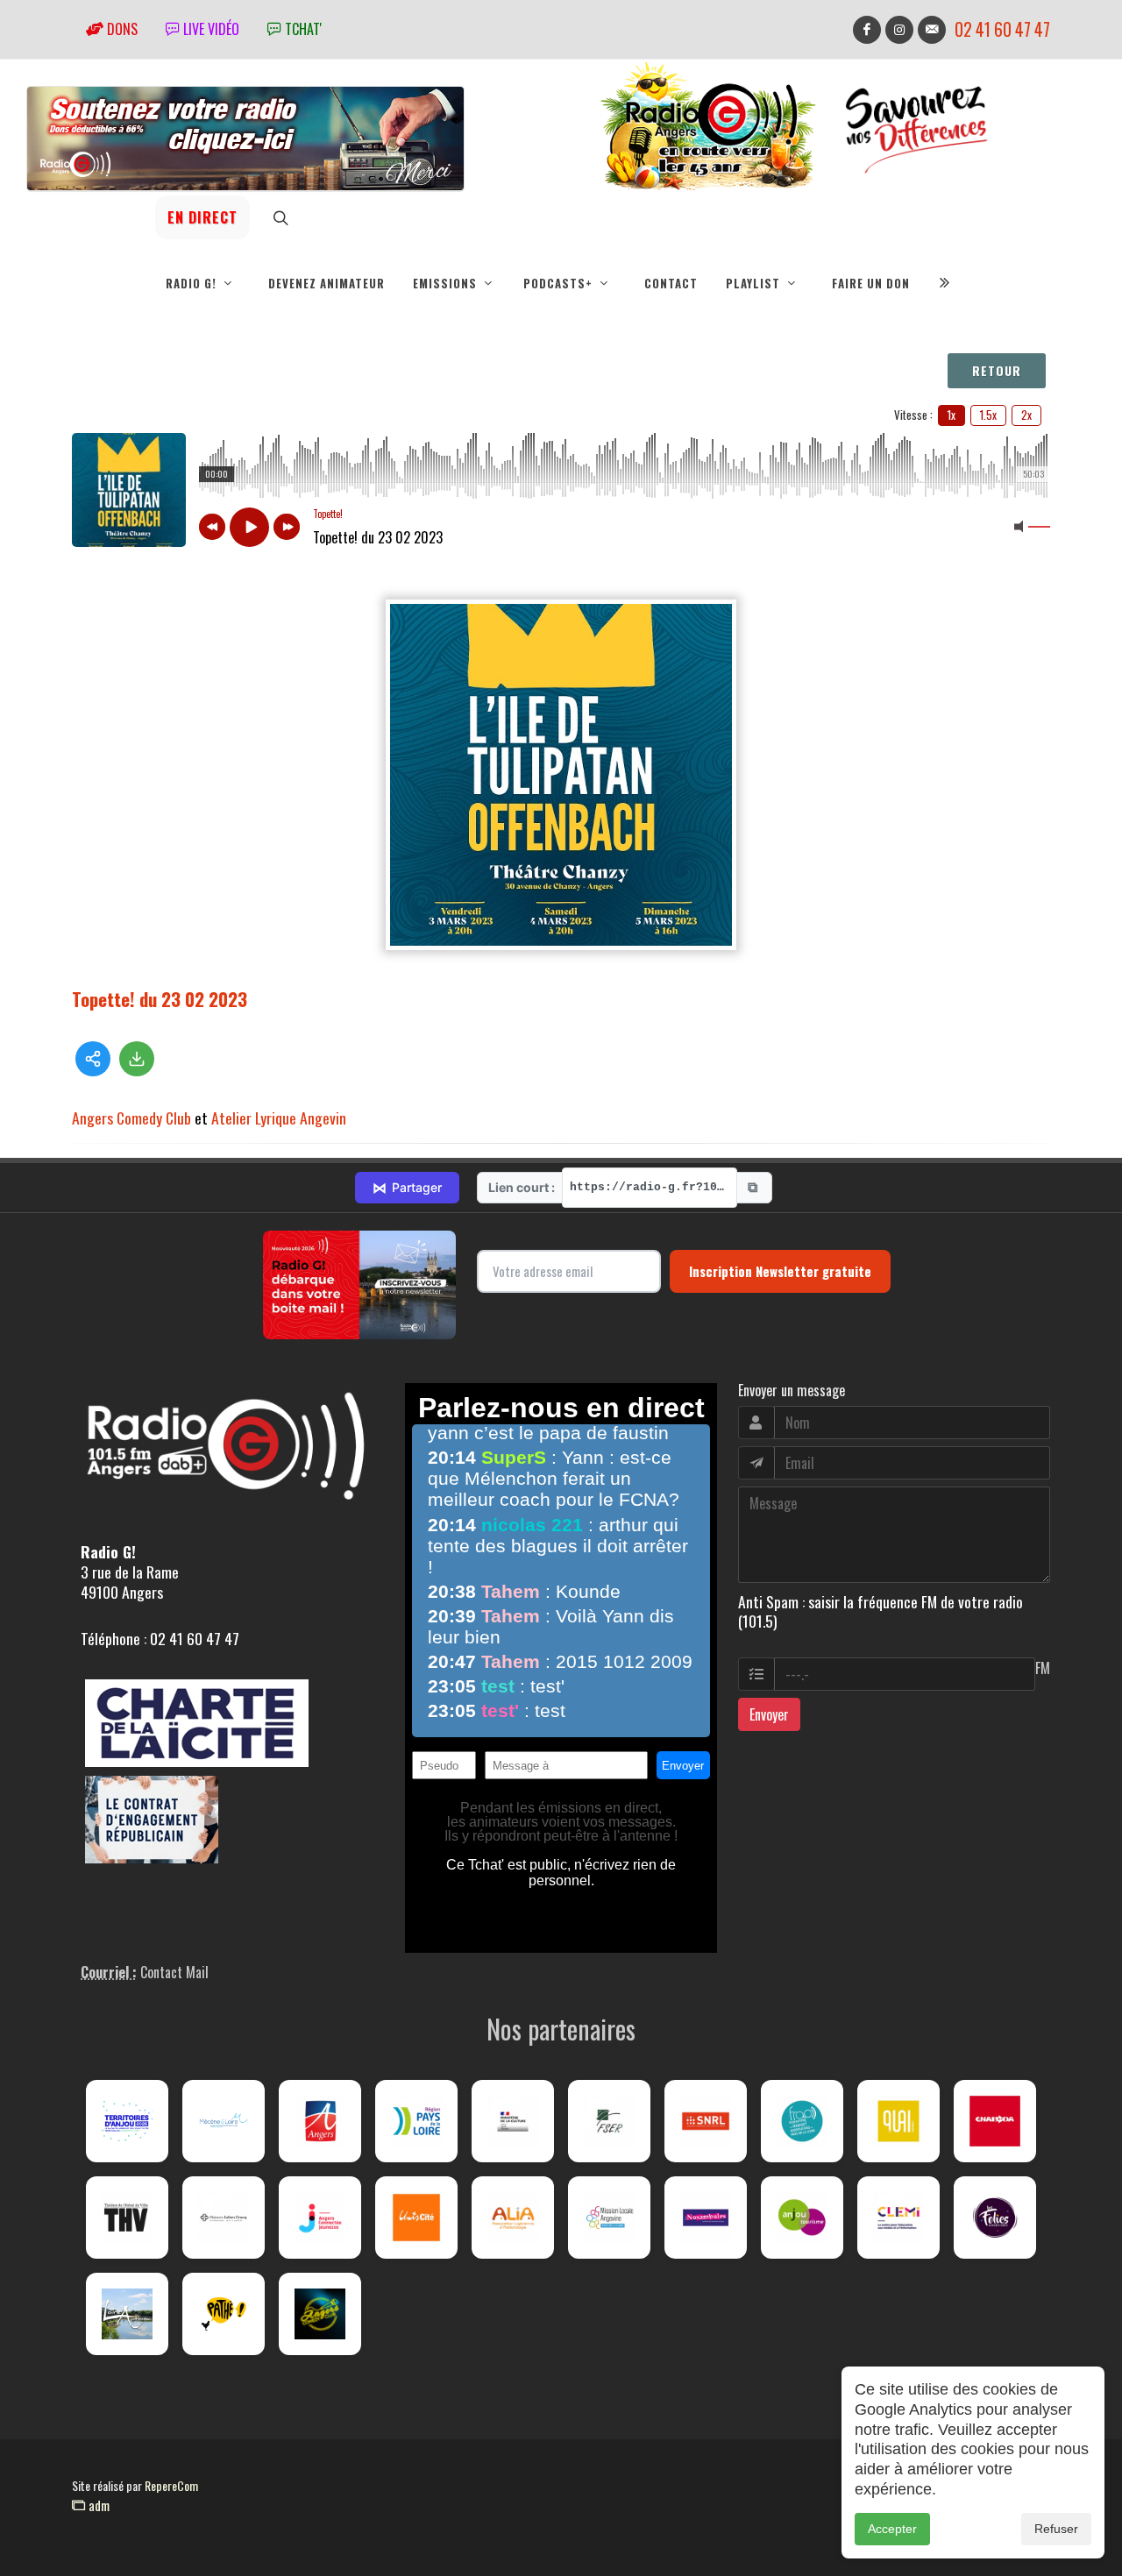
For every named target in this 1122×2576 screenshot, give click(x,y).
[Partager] (93, 1059)
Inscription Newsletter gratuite (780, 1271)
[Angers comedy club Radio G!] (320, 2314)
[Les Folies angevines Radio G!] (995, 2218)
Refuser (1056, 2529)
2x (1026, 415)
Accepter (892, 2529)
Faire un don (871, 283)
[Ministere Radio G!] (513, 2121)
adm (97, 2505)
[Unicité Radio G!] (416, 2218)
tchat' (302, 29)
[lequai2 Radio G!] (898, 2121)
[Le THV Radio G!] (127, 2218)
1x (952, 415)
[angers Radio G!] (320, 2121)
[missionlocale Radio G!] (609, 2218)
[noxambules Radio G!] (706, 2218)
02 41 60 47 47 (1002, 29)
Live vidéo (209, 29)
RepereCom (171, 2485)
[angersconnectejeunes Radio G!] (320, 2218)
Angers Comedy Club (131, 1118)
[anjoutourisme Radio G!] (802, 2218)
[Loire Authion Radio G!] (127, 2314)
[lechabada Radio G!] (995, 2121)
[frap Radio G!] (802, 2121)
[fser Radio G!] (609, 2121)
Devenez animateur (327, 283)
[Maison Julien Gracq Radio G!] (224, 2218)
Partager (407, 1188)
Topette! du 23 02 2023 (160, 999)
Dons (121, 29)
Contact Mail (174, 1972)
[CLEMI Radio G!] (898, 2218)
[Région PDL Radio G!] (416, 2121)
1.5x (988, 415)
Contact (671, 283)
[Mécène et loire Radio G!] (224, 2121)
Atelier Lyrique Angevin (279, 1118)
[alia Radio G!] (513, 2218)
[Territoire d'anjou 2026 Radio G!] (127, 2121)
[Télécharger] (137, 1059)
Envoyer (769, 1714)
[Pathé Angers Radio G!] (224, 2314)
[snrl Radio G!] (706, 2121)
